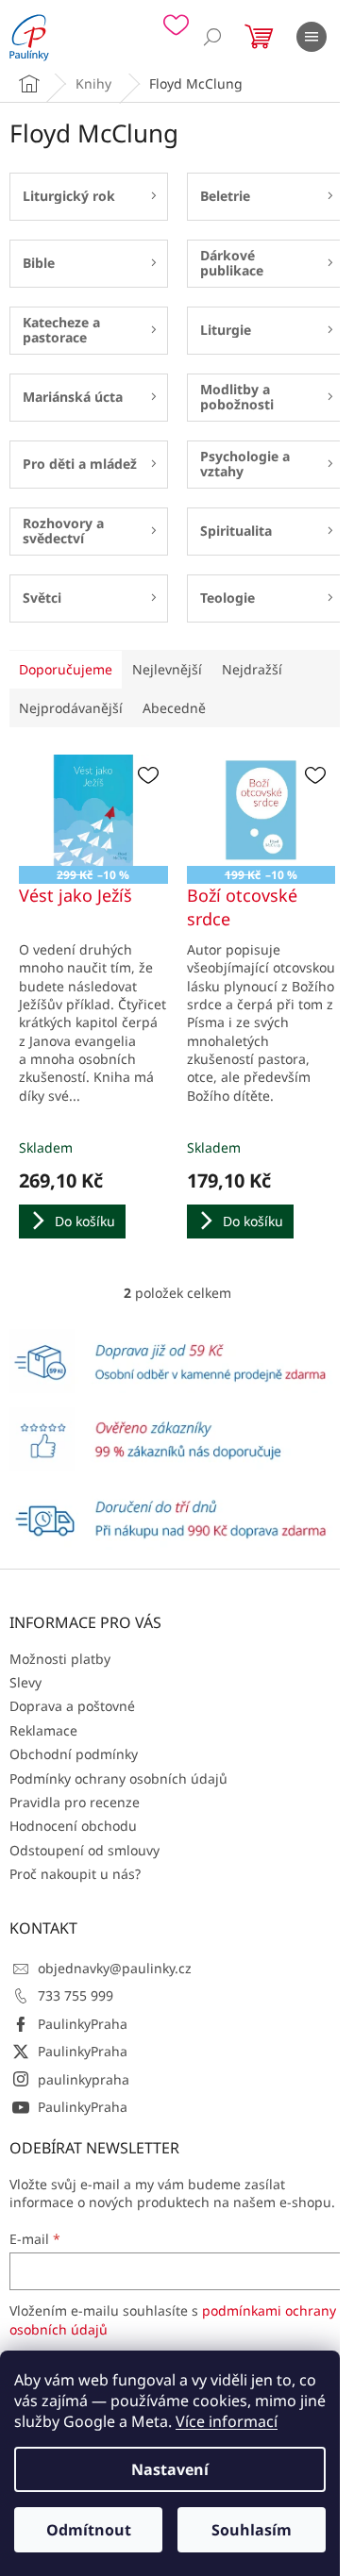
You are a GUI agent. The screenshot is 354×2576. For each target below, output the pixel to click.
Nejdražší (252, 669)
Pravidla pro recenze (75, 1802)
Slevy (25, 1682)
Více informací (227, 2421)
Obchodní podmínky (74, 1754)
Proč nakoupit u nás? (75, 1874)
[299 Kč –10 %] (93, 810)
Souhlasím (252, 2530)
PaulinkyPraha (83, 2024)
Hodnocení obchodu (73, 1826)
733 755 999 (76, 1995)
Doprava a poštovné (72, 1706)
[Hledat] (212, 37)
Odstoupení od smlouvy (84, 1850)
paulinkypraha (84, 2079)
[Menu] (312, 37)
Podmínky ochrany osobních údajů (118, 1778)
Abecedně (174, 708)
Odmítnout (89, 2530)
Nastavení (170, 2469)
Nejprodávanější (71, 708)
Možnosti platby (60, 1659)
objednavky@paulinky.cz (115, 1968)
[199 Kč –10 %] (261, 810)
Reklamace (43, 1730)
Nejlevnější (167, 669)
